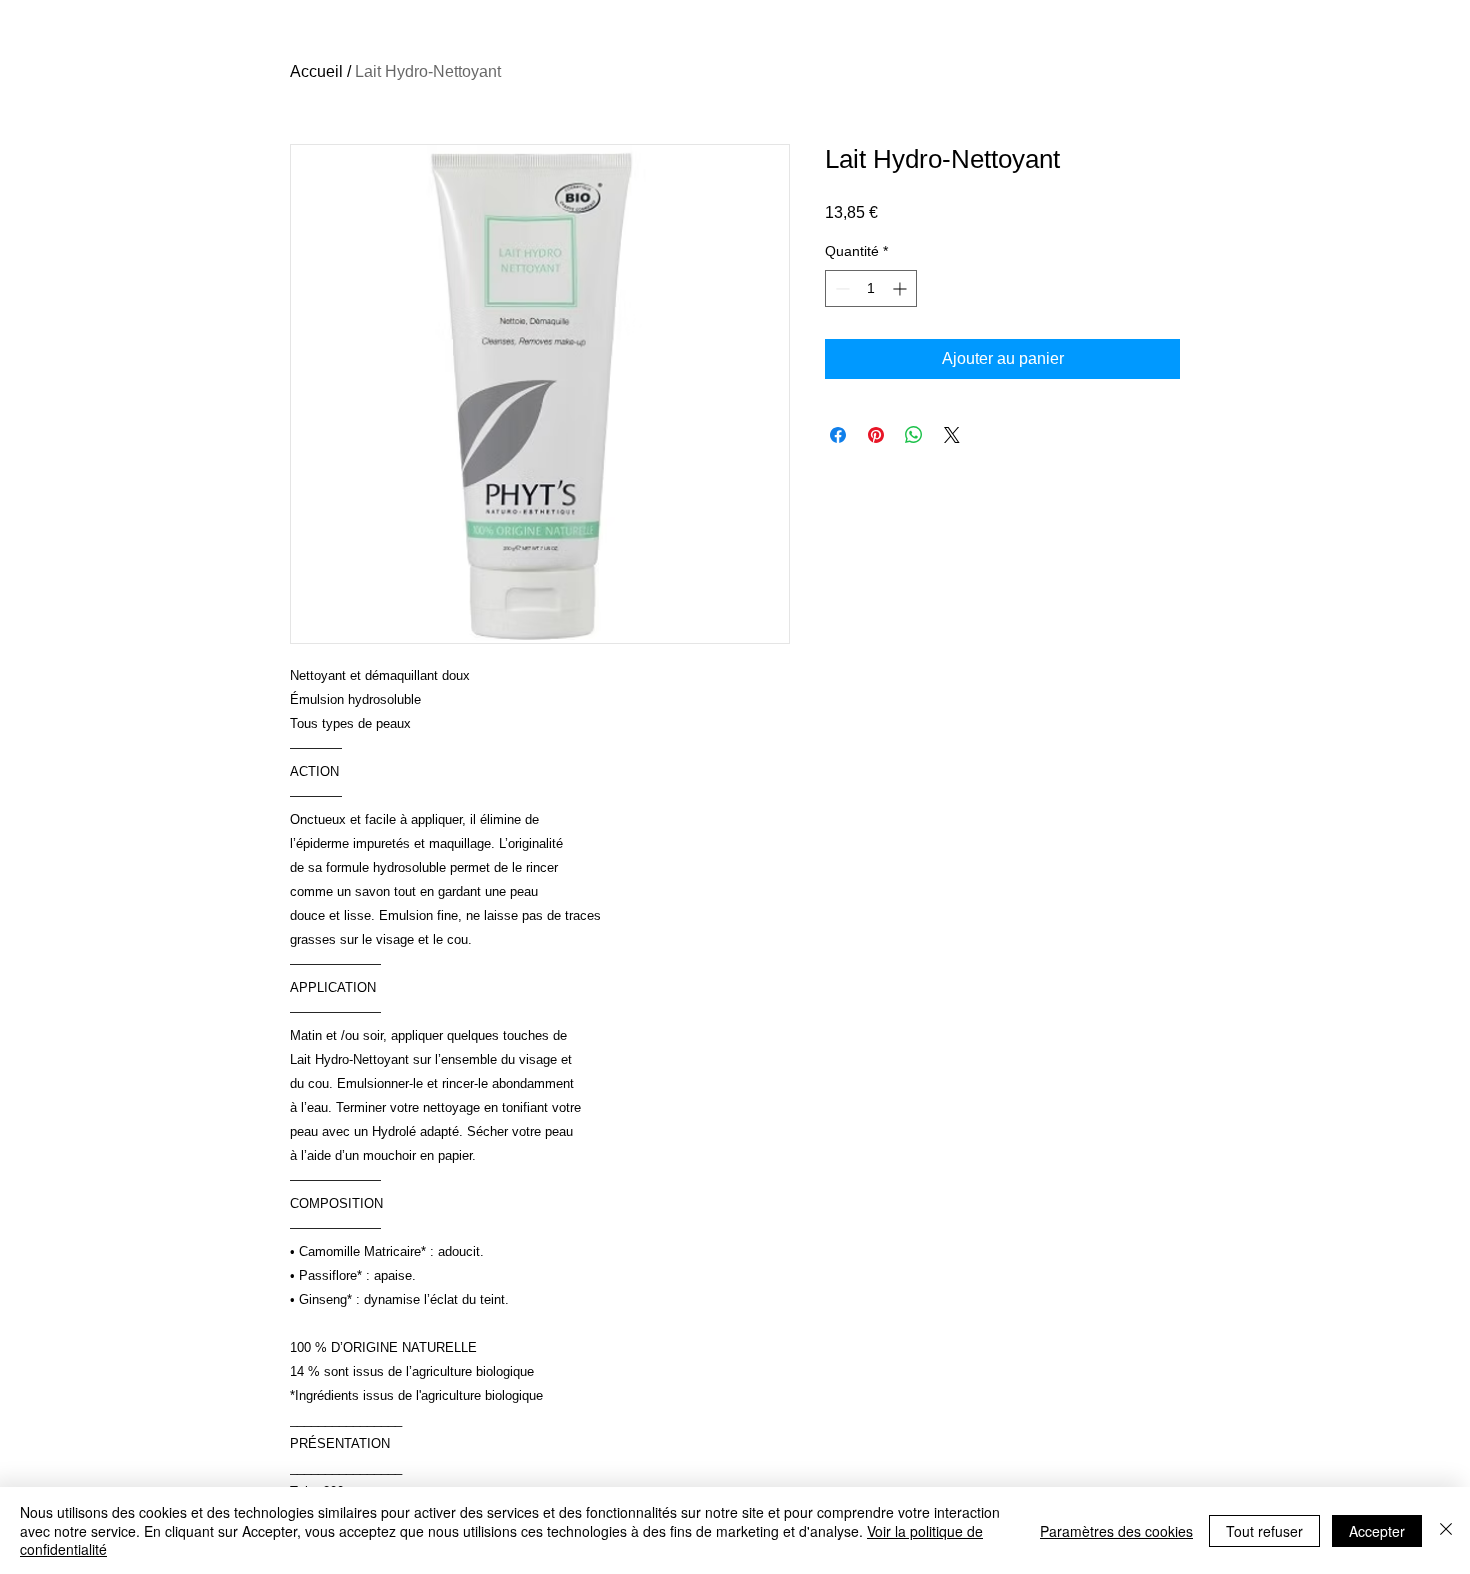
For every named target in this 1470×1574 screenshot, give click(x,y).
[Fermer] (1446, 1530)
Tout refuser (1264, 1531)
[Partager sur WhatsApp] (914, 435)
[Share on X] (952, 435)
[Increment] (901, 288)
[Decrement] (840, 288)
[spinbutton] (871, 288)
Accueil (316, 71)
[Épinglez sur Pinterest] (876, 435)
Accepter (1377, 1531)
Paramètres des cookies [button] (1116, 1531)
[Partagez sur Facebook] (838, 435)
